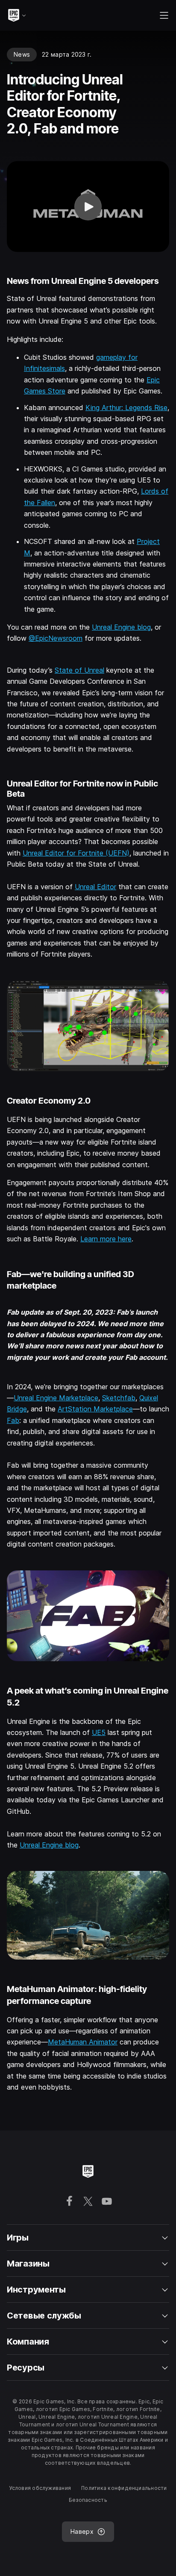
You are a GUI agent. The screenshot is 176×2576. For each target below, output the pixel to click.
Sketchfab (119, 1398)
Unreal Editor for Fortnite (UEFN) (76, 853)
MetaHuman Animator (83, 2042)
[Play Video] (88, 207)
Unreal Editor (95, 887)
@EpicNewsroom (56, 638)
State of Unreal (79, 670)
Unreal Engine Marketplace (56, 1398)
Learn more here (106, 1239)
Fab (13, 1420)
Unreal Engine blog (121, 627)
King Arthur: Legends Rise (126, 408)
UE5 (99, 1732)
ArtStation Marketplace (95, 1409)
